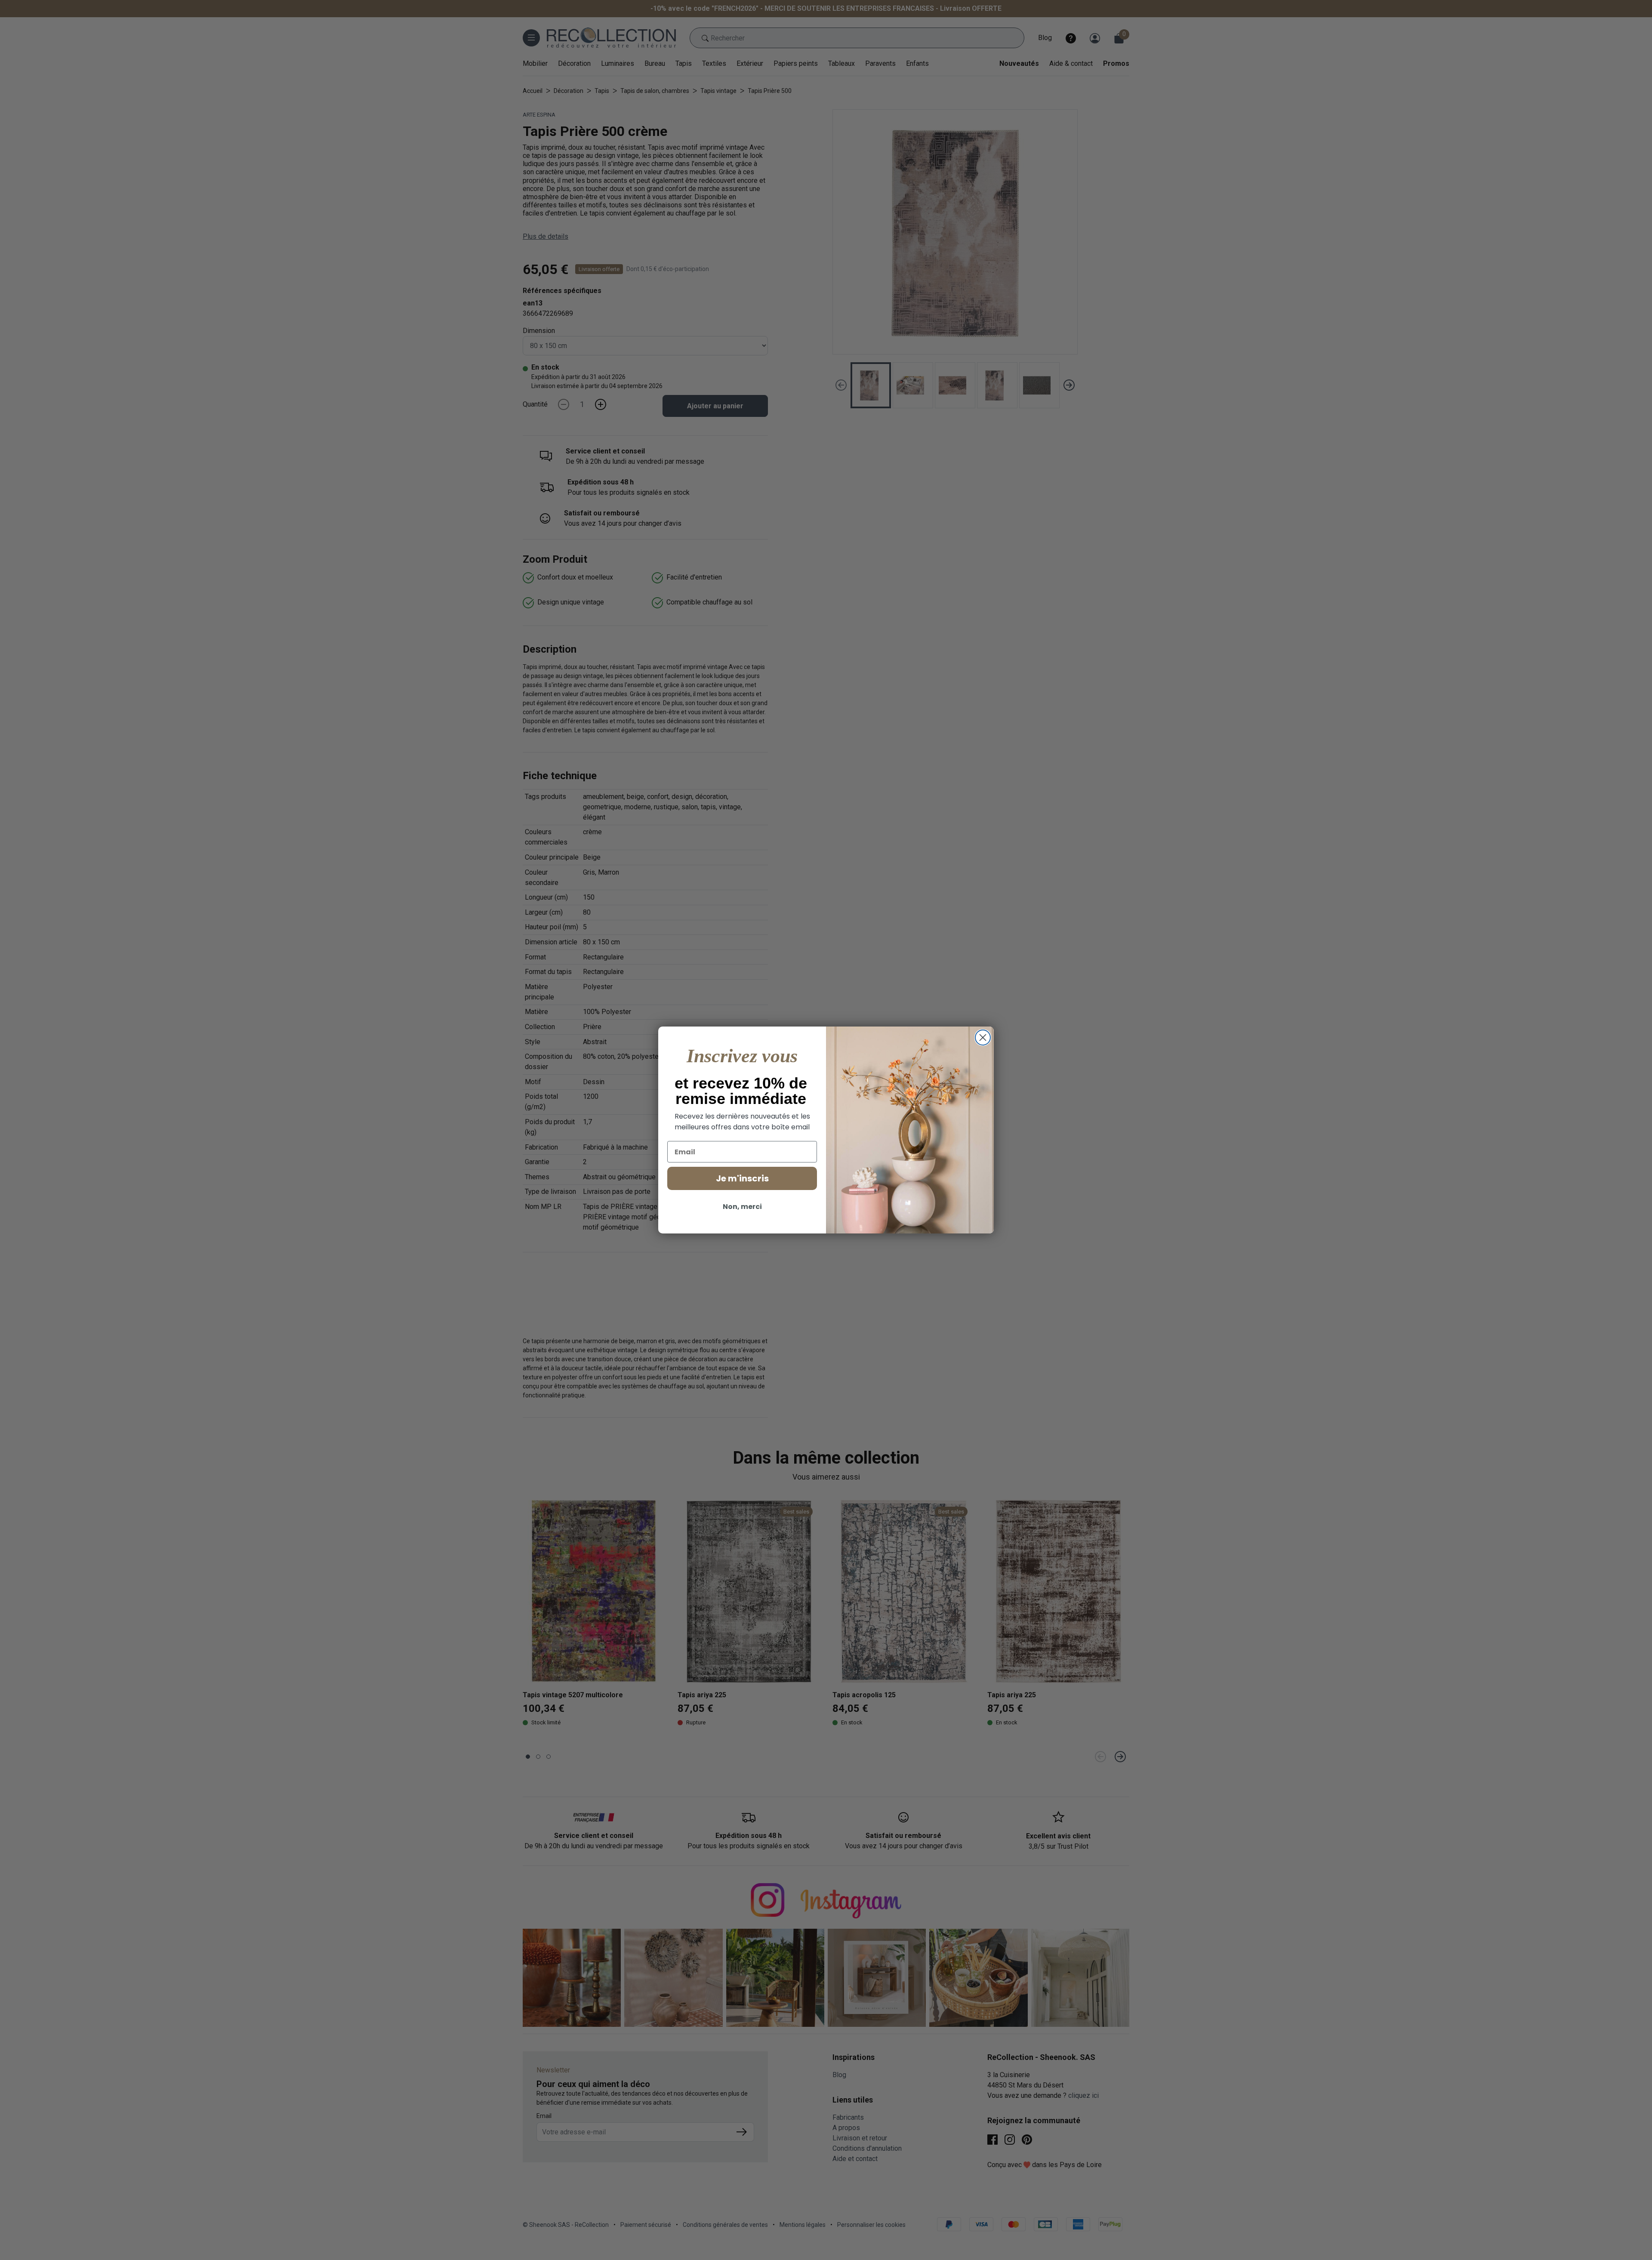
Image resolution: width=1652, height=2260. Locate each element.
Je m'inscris (742, 1178)
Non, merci (742, 1207)
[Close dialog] (983, 1038)
